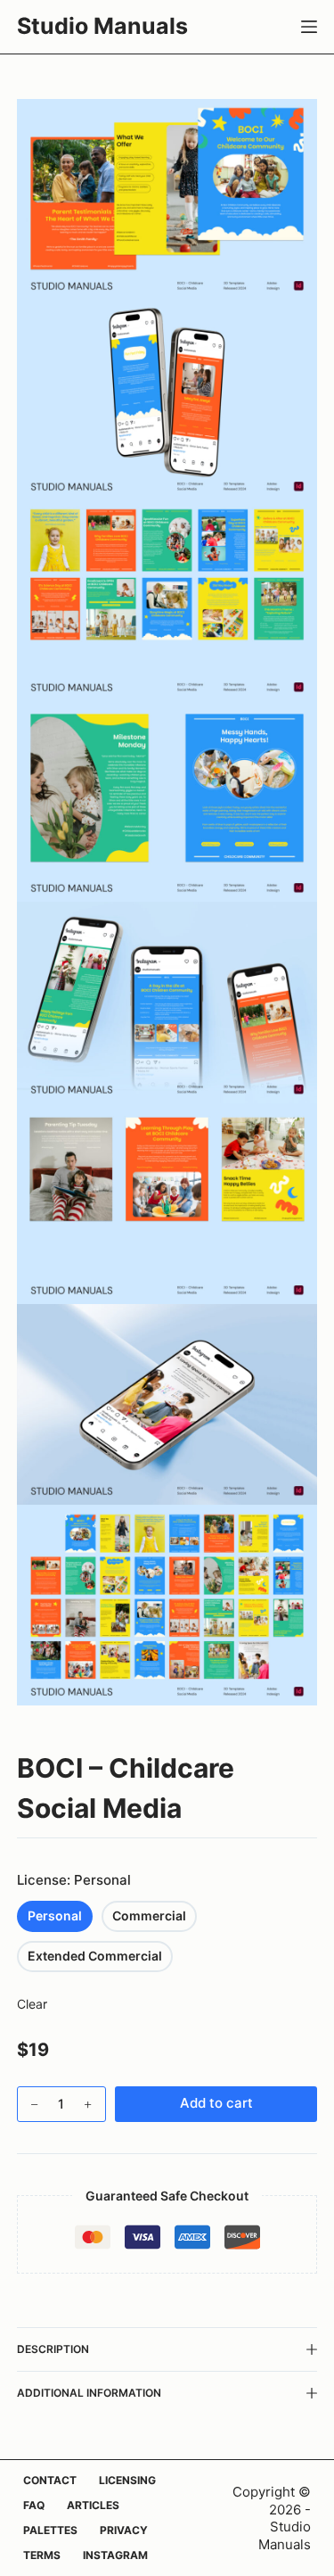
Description (53, 2349)
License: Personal (74, 1880)
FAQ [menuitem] (34, 2505)
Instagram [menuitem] (115, 2555)
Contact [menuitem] (50, 2480)
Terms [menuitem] (42, 2555)
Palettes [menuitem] (50, 2530)
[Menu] (309, 27)
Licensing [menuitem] (127, 2480)
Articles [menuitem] (93, 2505)
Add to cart (216, 2103)
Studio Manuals (102, 26)
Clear (32, 2004)
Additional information (89, 2393)
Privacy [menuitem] (124, 2530)
